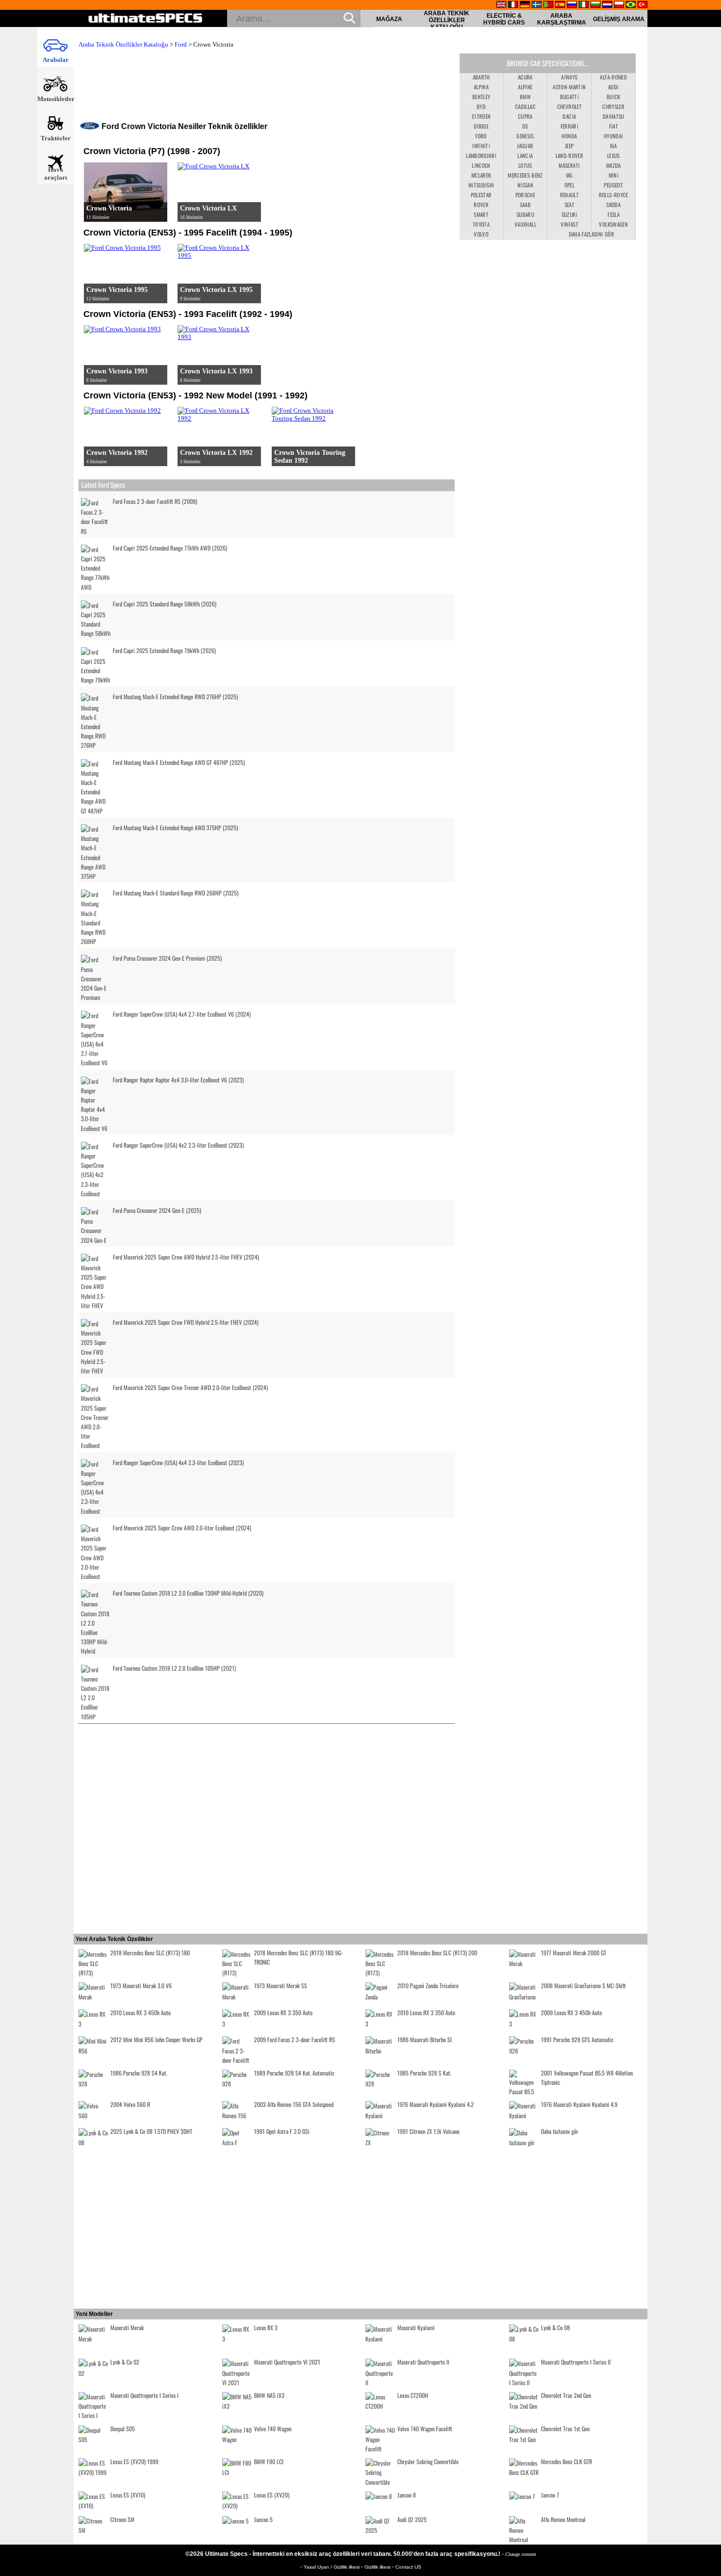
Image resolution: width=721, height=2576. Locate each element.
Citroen (481, 116)
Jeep (569, 146)
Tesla (613, 214)
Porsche (525, 195)
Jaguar (525, 146)
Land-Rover (570, 156)
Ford (181, 44)
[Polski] (619, 5)
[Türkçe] (643, 5)
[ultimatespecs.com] (145, 19)
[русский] (572, 5)
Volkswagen (613, 224)
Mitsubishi (481, 185)
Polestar (481, 195)
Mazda (614, 165)
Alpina (481, 87)
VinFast (569, 224)
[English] (501, 5)
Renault (569, 195)
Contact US (408, 2567)
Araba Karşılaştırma (562, 19)
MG (569, 175)
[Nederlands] (607, 5)
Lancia (525, 156)
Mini (614, 175)
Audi (613, 87)
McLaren (481, 175)
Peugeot (613, 185)
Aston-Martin (569, 87)
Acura (525, 77)
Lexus (614, 156)
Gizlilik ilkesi (378, 2567)
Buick (614, 97)
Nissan (525, 185)
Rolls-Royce (614, 195)
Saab (525, 205)
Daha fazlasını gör (592, 234)
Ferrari (569, 126)
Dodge (481, 126)
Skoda (613, 205)
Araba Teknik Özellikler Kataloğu (447, 20)
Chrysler (613, 106)
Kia (614, 146)
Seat (569, 205)
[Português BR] (631, 5)
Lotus (525, 165)
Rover (481, 205)
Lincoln (481, 165)
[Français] (513, 5)
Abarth (481, 77)
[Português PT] (548, 5)
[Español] (560, 5)
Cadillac (525, 106)
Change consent (521, 2554)
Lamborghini (481, 156)
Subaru (525, 214)
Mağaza (389, 19)
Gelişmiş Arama (619, 19)
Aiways (569, 77)
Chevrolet (569, 106)
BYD (481, 106)
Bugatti (569, 97)
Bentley (481, 97)
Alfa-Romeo (613, 77)
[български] (595, 5)
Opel (569, 185)
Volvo (481, 234)
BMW (525, 97)
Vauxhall (525, 224)
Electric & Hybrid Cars (504, 19)
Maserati (569, 165)
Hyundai (613, 136)
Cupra (525, 116)
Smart (481, 214)
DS (525, 126)
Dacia (569, 116)
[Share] (710, 657)
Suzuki (569, 214)
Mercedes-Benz (525, 175)
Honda (569, 136)
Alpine (525, 87)
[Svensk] (537, 5)
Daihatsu (614, 116)
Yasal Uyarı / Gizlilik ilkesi (332, 2567)
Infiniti (481, 146)
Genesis (525, 136)
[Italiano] (584, 5)
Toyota (481, 224)
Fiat (614, 126)
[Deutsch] (525, 5)
